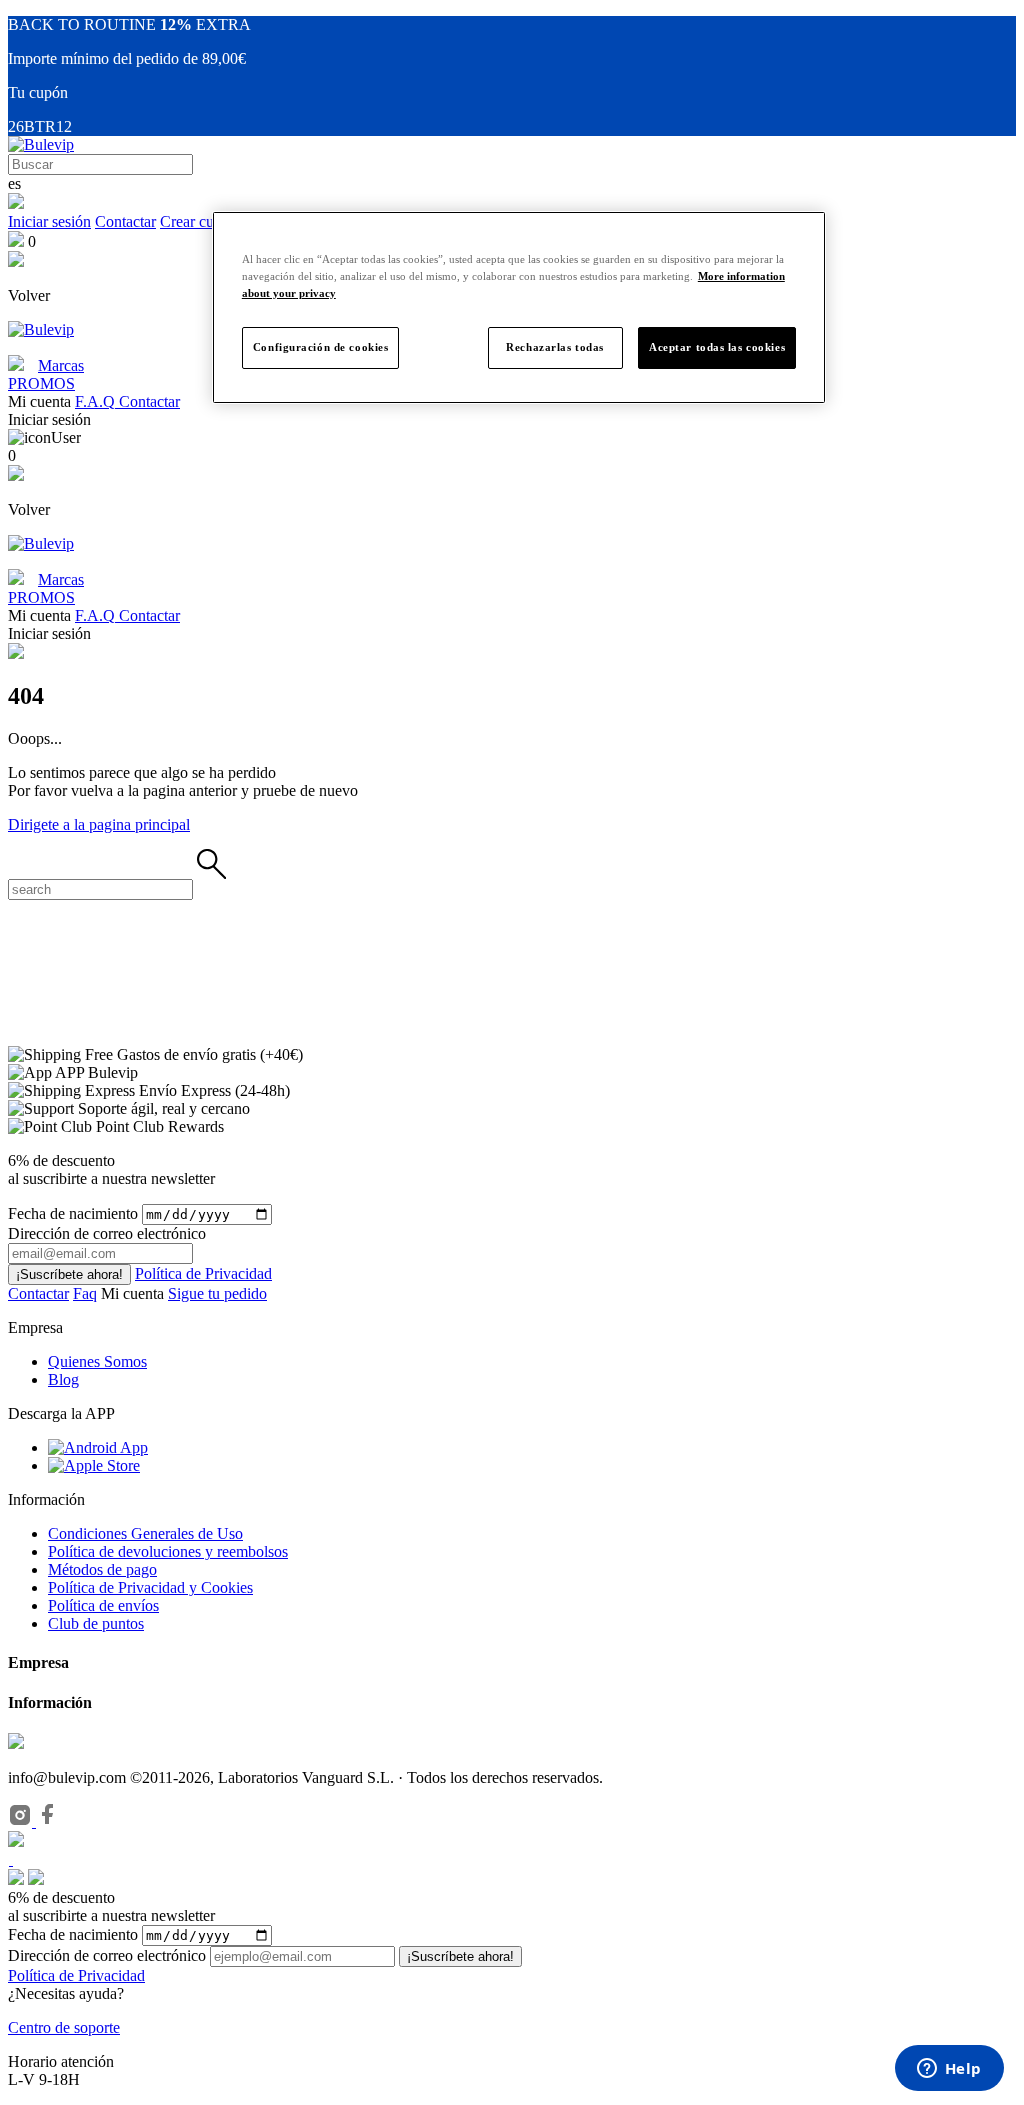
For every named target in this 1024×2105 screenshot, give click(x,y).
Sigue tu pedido (217, 1293)
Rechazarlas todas (555, 347)
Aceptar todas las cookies (717, 347)
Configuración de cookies (321, 347)
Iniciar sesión (49, 221)
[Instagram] (22, 1821)
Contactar (125, 221)
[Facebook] (48, 1821)
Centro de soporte (64, 2027)
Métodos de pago (102, 1569)
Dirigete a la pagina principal (99, 824)
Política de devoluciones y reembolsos (168, 1551)
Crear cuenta (200, 221)
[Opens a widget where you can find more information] (949, 2070)
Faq (85, 1293)
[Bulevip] (41, 144)
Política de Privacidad (203, 1273)
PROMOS (41, 383)
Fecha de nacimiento (73, 1213)
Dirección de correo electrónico (107, 1955)
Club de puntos (96, 1623)
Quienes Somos (97, 1361)
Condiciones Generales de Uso (145, 1533)
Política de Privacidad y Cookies (150, 1587)
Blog (63, 1379)
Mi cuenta (134, 1293)
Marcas (61, 365)
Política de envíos (103, 1605)
